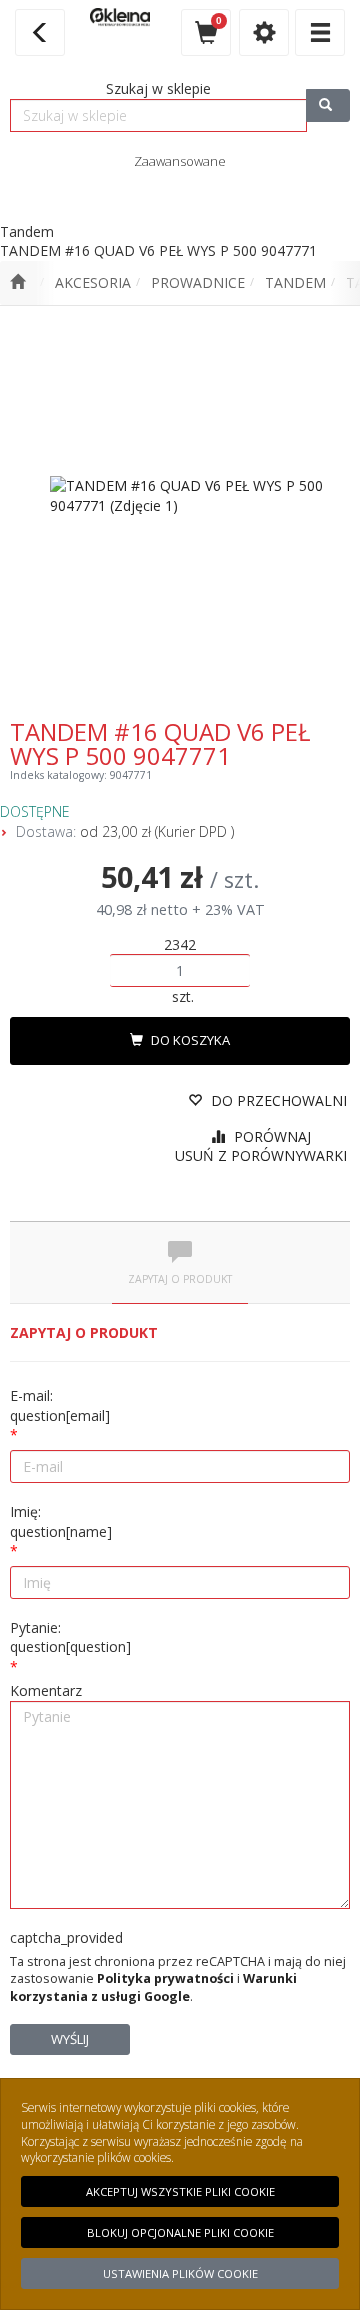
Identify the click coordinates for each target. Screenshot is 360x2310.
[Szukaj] (328, 105)
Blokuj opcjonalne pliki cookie (180, 2232)
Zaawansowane (180, 161)
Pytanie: (70, 1637)
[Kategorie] (320, 32)
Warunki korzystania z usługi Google (153, 1987)
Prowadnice (198, 282)
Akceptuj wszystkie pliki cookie (180, 2191)
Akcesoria (93, 282)
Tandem (295, 282)
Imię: (61, 1521)
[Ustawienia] (264, 32)
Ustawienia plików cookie (180, 2273)
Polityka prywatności (165, 1978)
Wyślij (70, 2039)
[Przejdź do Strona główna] (17, 283)
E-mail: (60, 1405)
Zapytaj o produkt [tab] (180, 1279)
